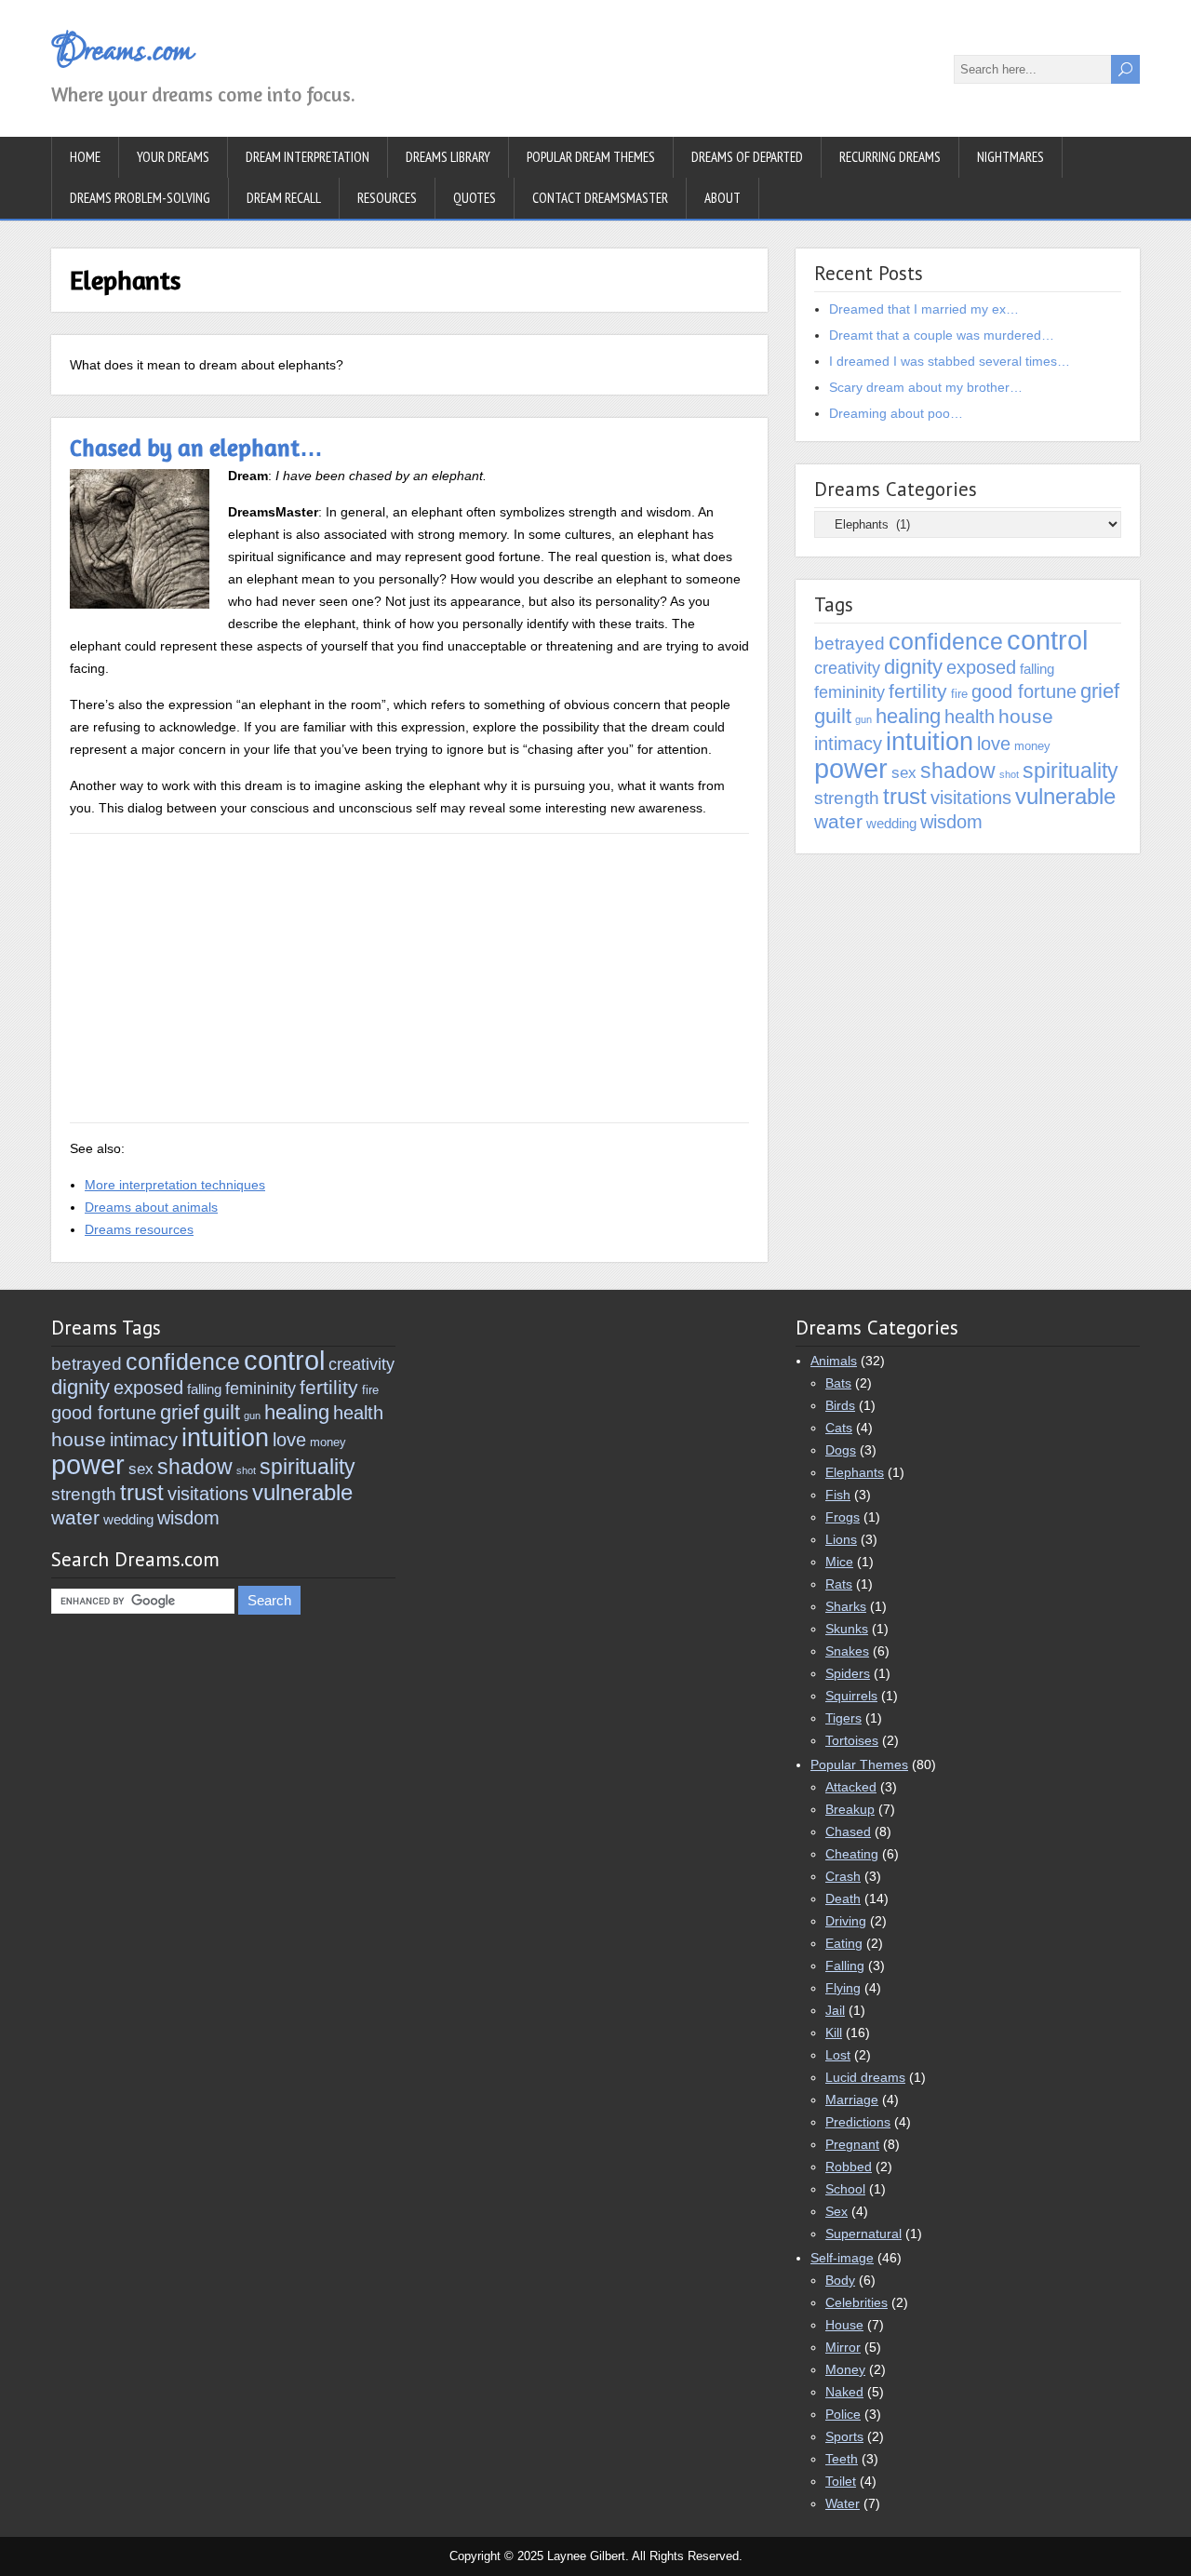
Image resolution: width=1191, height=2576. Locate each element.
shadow (958, 771)
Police (843, 2414)
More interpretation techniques (175, 1185)
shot (1009, 774)
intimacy (848, 743)
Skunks (847, 1629)
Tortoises (852, 1740)
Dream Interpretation (308, 157)
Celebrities (856, 2302)
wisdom (951, 821)
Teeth (842, 2459)
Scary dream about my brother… (926, 387)
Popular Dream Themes (591, 157)
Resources (387, 198)
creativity (847, 668)
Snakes (847, 1651)
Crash (843, 1876)
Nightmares (1010, 157)
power (851, 769)
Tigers (843, 1718)
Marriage (852, 2100)
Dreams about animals (151, 1207)
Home (85, 157)
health (970, 716)
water (838, 821)
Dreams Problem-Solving (140, 198)
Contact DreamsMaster (600, 198)
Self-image (842, 2258)
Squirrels (851, 1696)
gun (863, 719)
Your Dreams (173, 157)
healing (908, 716)
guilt (833, 716)
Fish (838, 1495)
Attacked (851, 1787)
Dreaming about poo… (896, 413)
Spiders (848, 1673)
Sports (844, 2436)
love (994, 744)
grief (1100, 691)
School (845, 2189)
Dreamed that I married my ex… (924, 309)
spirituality (1071, 771)
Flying (843, 1988)
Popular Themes (859, 1764)
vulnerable (1065, 796)
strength (847, 798)
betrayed (850, 644)
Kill (834, 2033)
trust (905, 796)
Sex (836, 2211)
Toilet (841, 2481)
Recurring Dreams (890, 157)
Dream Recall (284, 198)
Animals (834, 1361)
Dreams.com (121, 51)
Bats (838, 1383)
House (844, 2325)
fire (959, 694)
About (723, 198)
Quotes (475, 198)
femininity (850, 692)
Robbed (849, 2167)
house (1026, 716)
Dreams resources (139, 1229)
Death (843, 1898)
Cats (839, 1428)
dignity (913, 667)
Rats (839, 1584)
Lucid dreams (865, 2077)
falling (1037, 669)
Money (845, 2369)
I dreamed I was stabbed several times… (950, 361)
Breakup (850, 1809)
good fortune (1024, 691)
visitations (971, 798)
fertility (918, 691)
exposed (981, 667)
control (1047, 640)
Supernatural (863, 2234)
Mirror (843, 2347)
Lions (841, 1539)
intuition (930, 741)
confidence (946, 641)
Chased (848, 1831)
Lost (838, 2055)
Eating (844, 1943)
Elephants (855, 1472)
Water (843, 2503)
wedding (891, 823)
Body (840, 2280)
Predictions (858, 2122)
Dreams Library (448, 157)
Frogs (843, 1517)
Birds (840, 1405)
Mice (839, 1562)
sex (904, 773)
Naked (844, 2392)
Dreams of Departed (747, 157)
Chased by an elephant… (196, 448)
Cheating (852, 1854)
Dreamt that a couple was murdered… (942, 335)
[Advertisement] (409, 978)
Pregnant (852, 2144)
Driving (846, 1921)
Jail (835, 2010)
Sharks (846, 1606)
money (1032, 746)
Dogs (841, 1450)
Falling (845, 1966)
